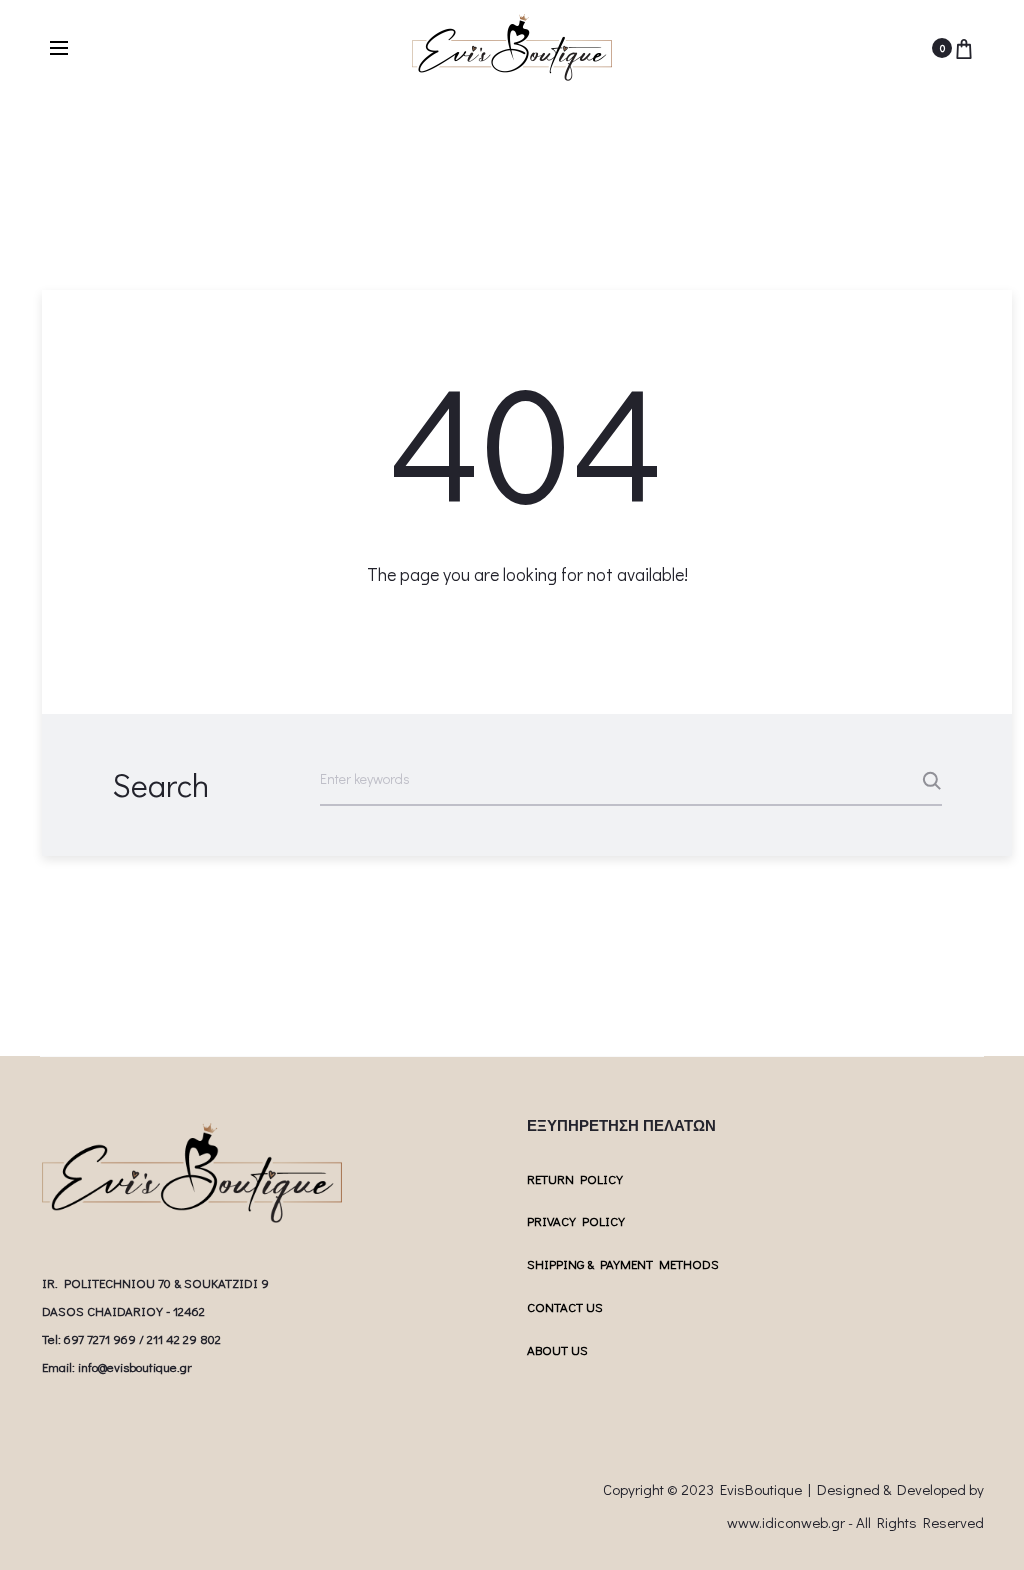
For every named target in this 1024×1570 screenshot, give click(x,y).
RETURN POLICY (575, 1178)
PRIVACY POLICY (576, 1220)
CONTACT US (565, 1306)
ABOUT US (557, 1349)
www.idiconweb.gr (786, 1522)
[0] (964, 48)
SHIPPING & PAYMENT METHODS (623, 1263)
